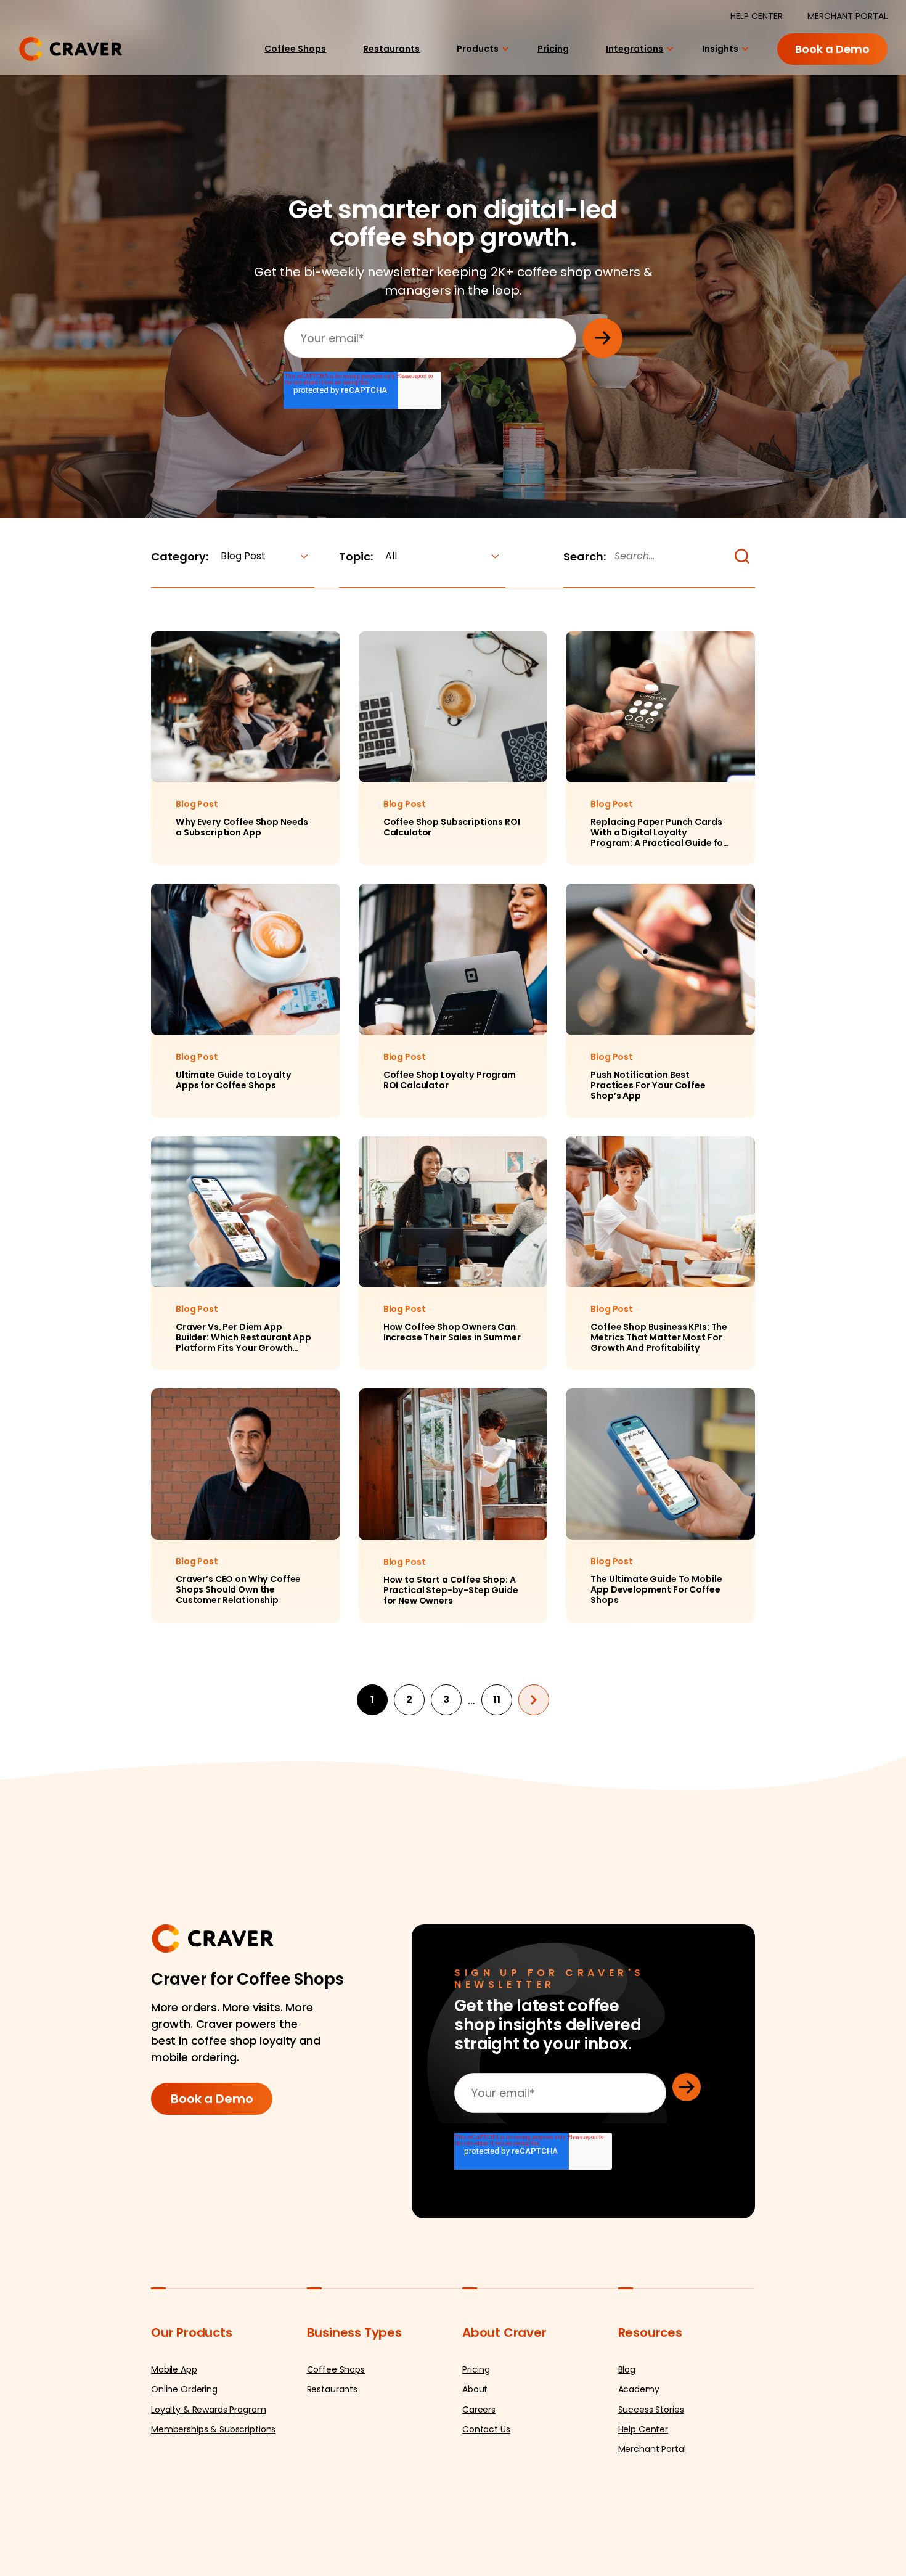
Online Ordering (184, 2448)
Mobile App (174, 2429)
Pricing (544, 58)
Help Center (643, 2488)
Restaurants (373, 58)
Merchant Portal (652, 2508)
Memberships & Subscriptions (213, 2488)
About (475, 2448)
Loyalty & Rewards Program (209, 2468)
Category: (180, 556)
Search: (585, 556)
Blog (627, 2429)
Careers (479, 2468)
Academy (639, 2448)
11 (497, 1759)
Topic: (356, 556)
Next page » (534, 1758)
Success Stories (651, 2468)
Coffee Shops (270, 58)
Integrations (629, 58)
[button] (742, 556)
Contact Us (486, 2488)
